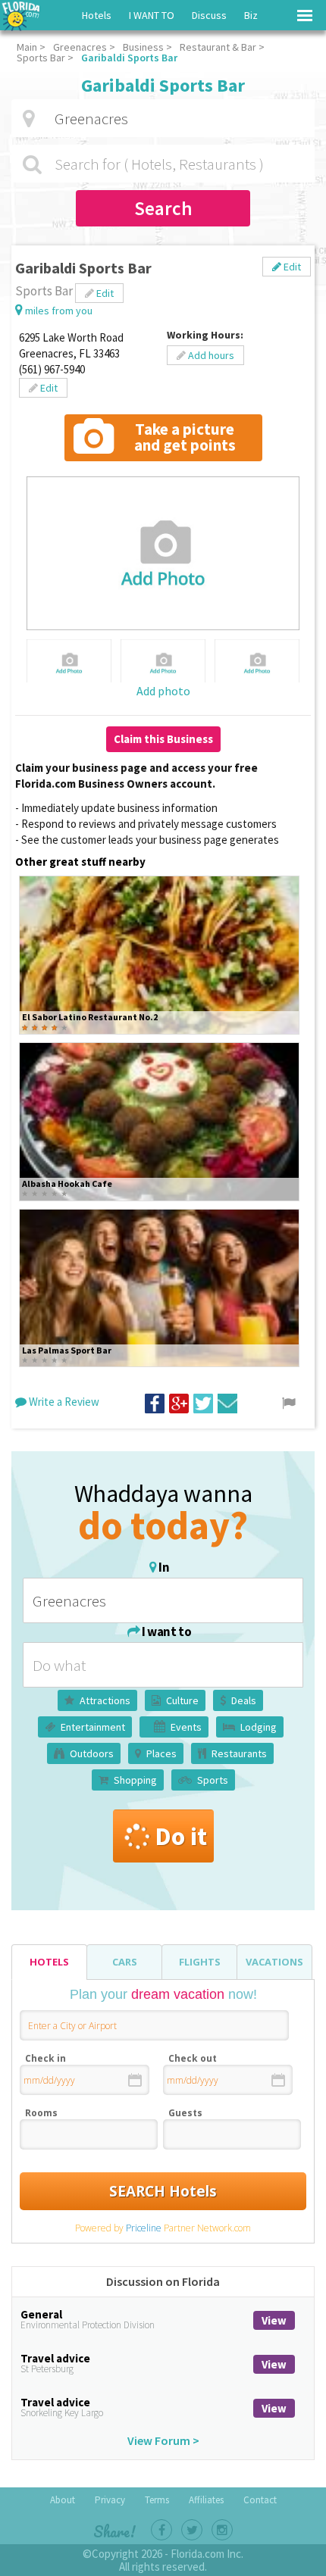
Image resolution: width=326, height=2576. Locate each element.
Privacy (110, 2500)
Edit (291, 267)
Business (143, 47)
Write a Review (63, 1402)
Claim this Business (163, 739)
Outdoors (92, 1753)
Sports (213, 1780)
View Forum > (163, 2440)
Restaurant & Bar (218, 47)
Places (161, 1753)
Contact (260, 2500)
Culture (182, 1700)
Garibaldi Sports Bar (129, 58)
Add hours (210, 355)
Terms (157, 2500)
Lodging (259, 1727)
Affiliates (206, 2500)
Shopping (135, 1780)
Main (27, 47)
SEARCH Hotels (163, 2191)
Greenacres (80, 47)
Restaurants (239, 1753)
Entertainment (93, 1727)
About (63, 2500)
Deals (244, 1700)
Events (186, 1727)
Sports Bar (41, 58)
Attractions (105, 1700)
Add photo (163, 691)
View (274, 2320)
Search (163, 208)
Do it (181, 1836)
